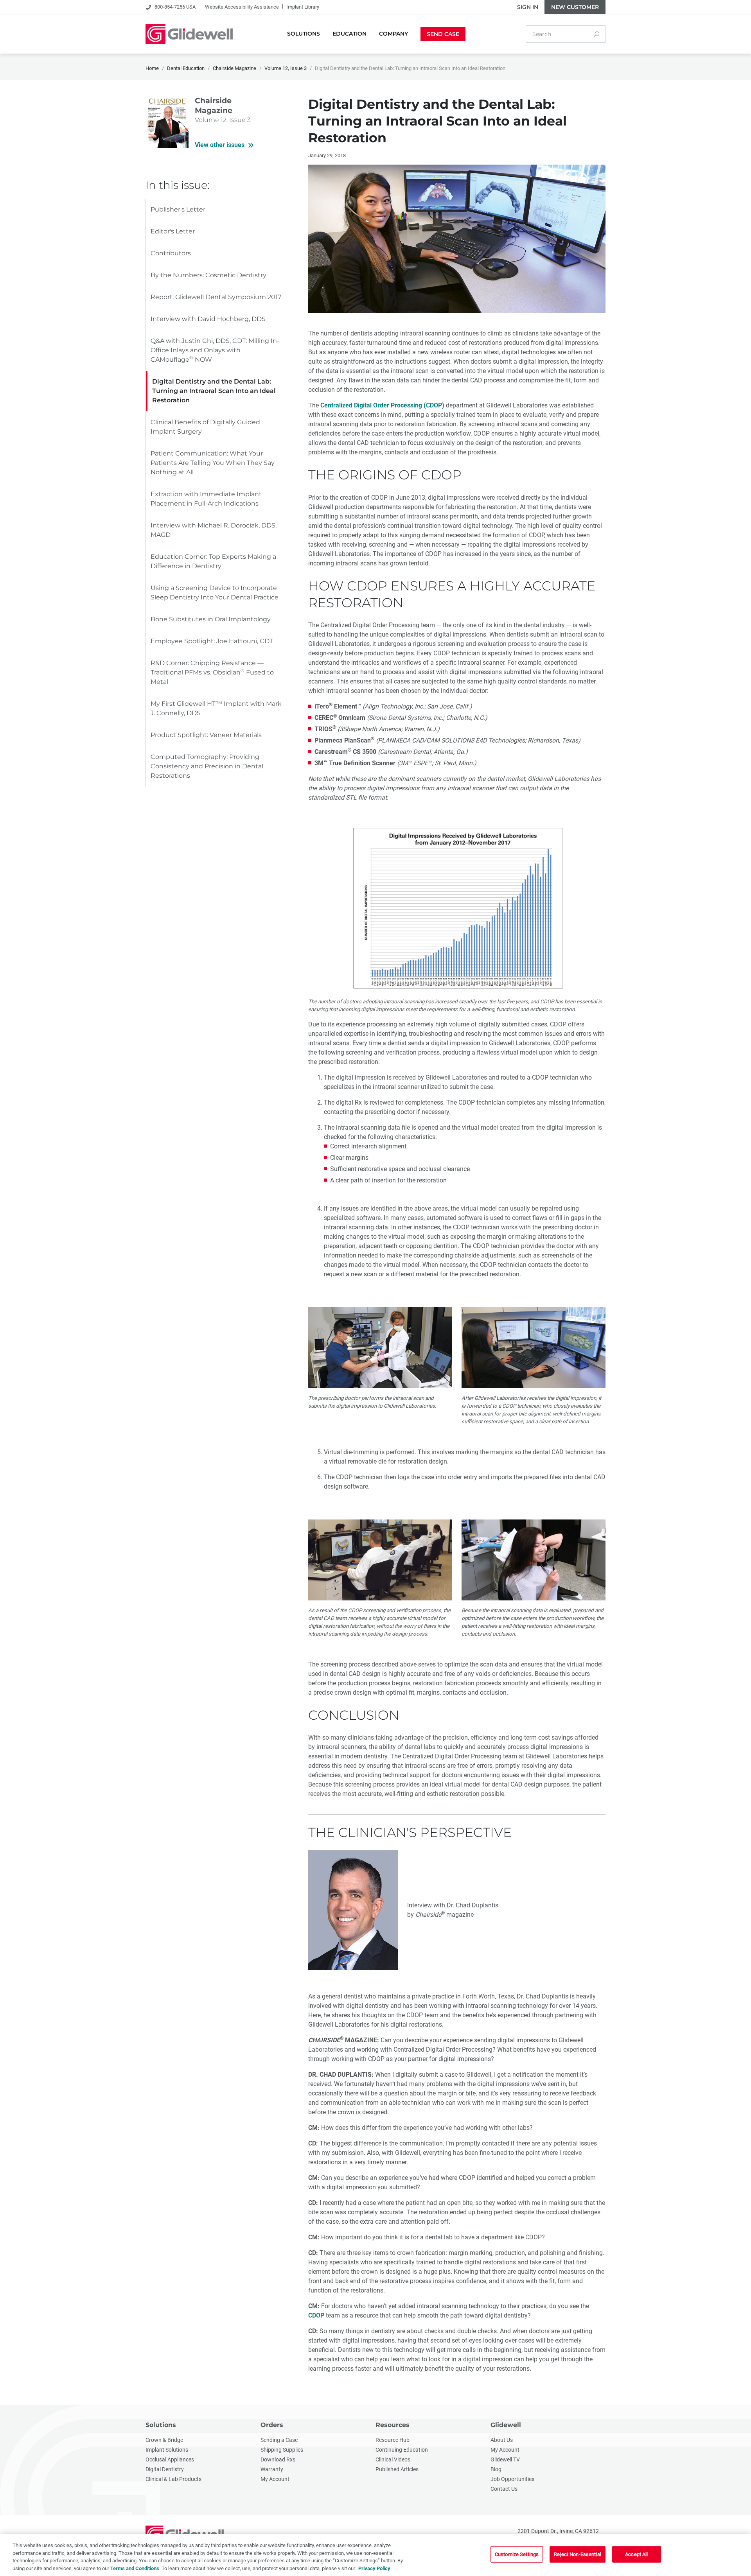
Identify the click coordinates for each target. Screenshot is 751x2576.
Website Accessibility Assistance (242, 7)
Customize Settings (517, 2554)
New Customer (575, 7)
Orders (272, 2425)
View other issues (220, 145)
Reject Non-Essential (578, 2554)
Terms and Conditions (135, 2568)
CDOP (316, 2315)
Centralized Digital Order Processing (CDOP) (382, 405)
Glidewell (506, 2425)
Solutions (161, 2425)
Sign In (528, 7)
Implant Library (303, 7)
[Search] (596, 34)
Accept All (636, 2554)
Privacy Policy (374, 2568)
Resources (393, 2425)
